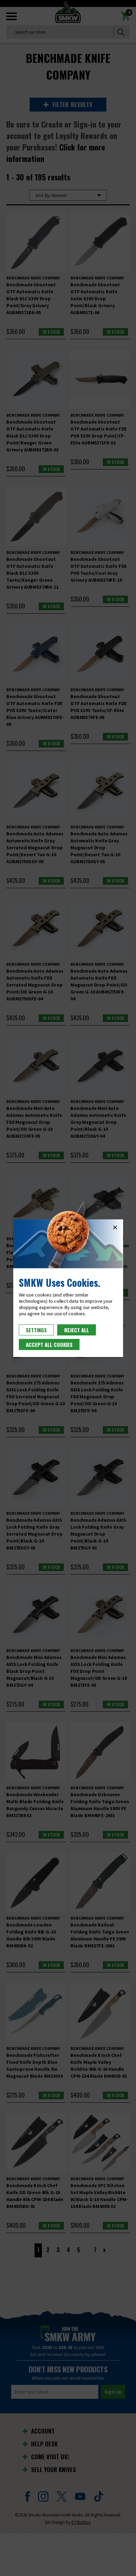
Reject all (77, 1330)
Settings (36, 1330)
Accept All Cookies (49, 1344)
